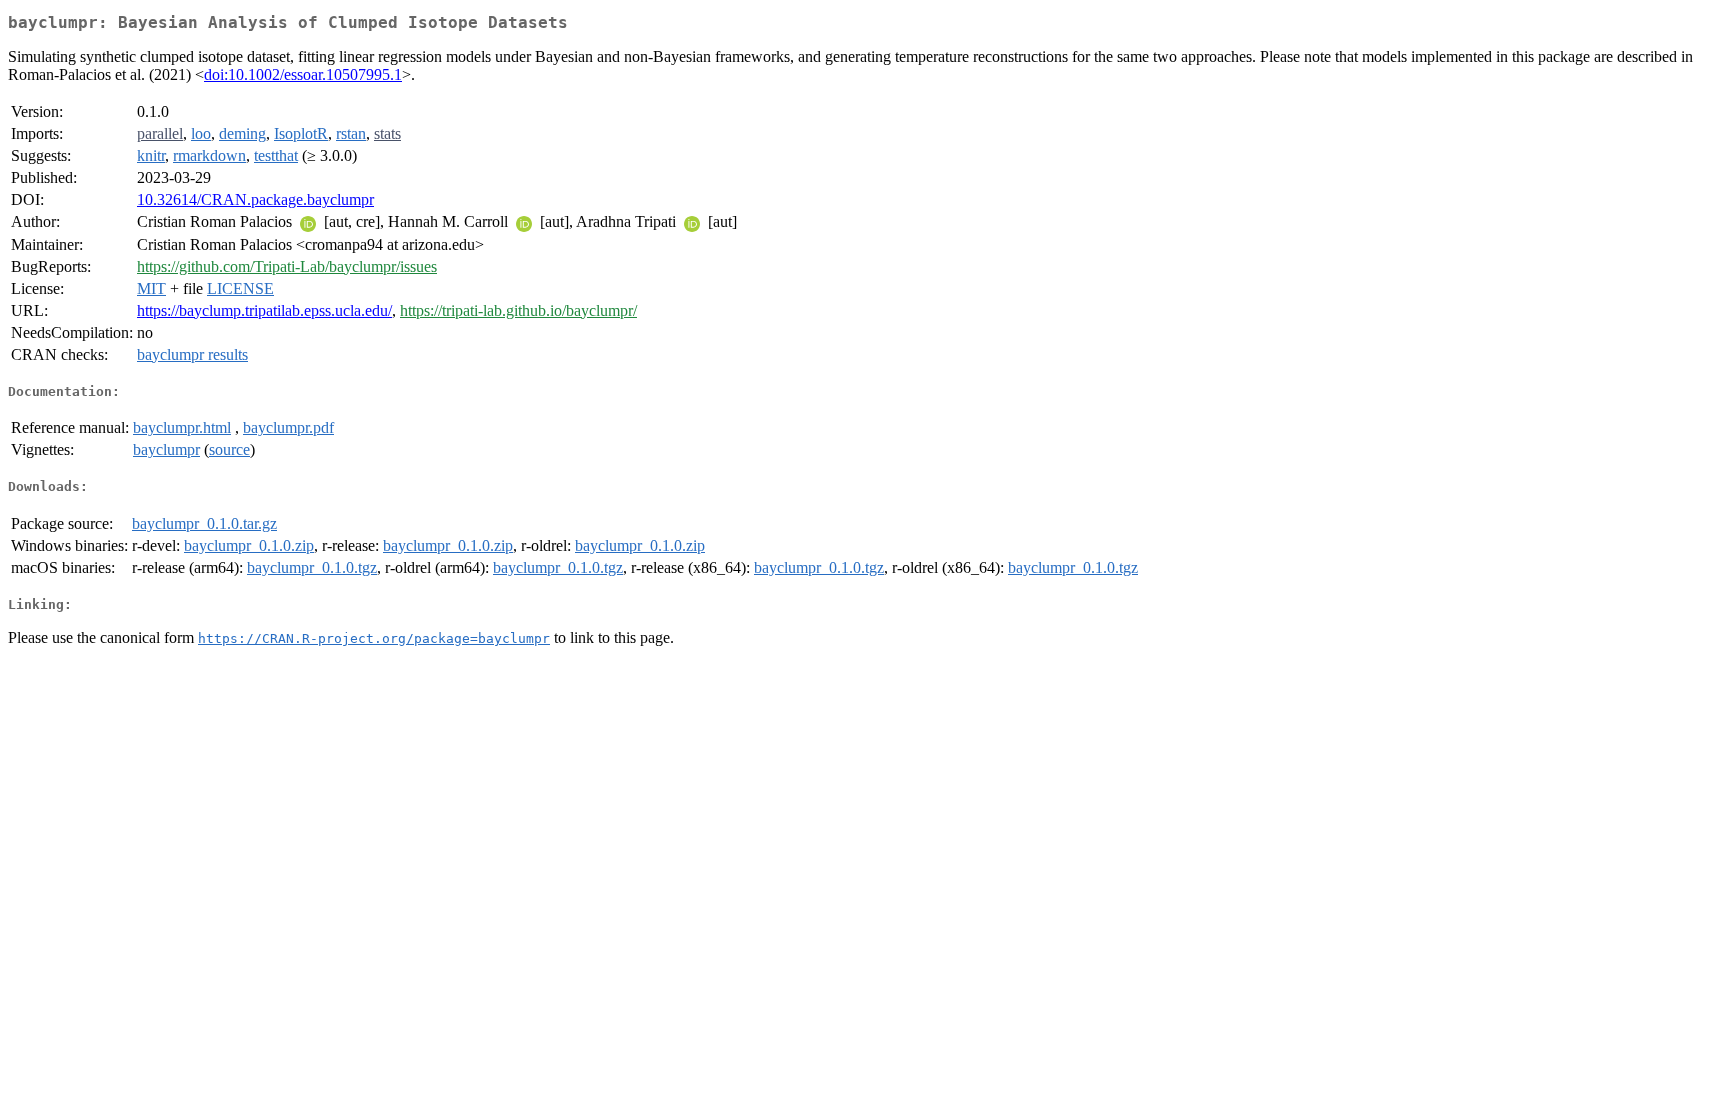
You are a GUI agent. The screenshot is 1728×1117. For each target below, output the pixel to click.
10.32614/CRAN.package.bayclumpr (255, 199)
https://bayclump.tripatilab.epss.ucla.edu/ (264, 310)
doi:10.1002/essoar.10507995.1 (303, 74)
